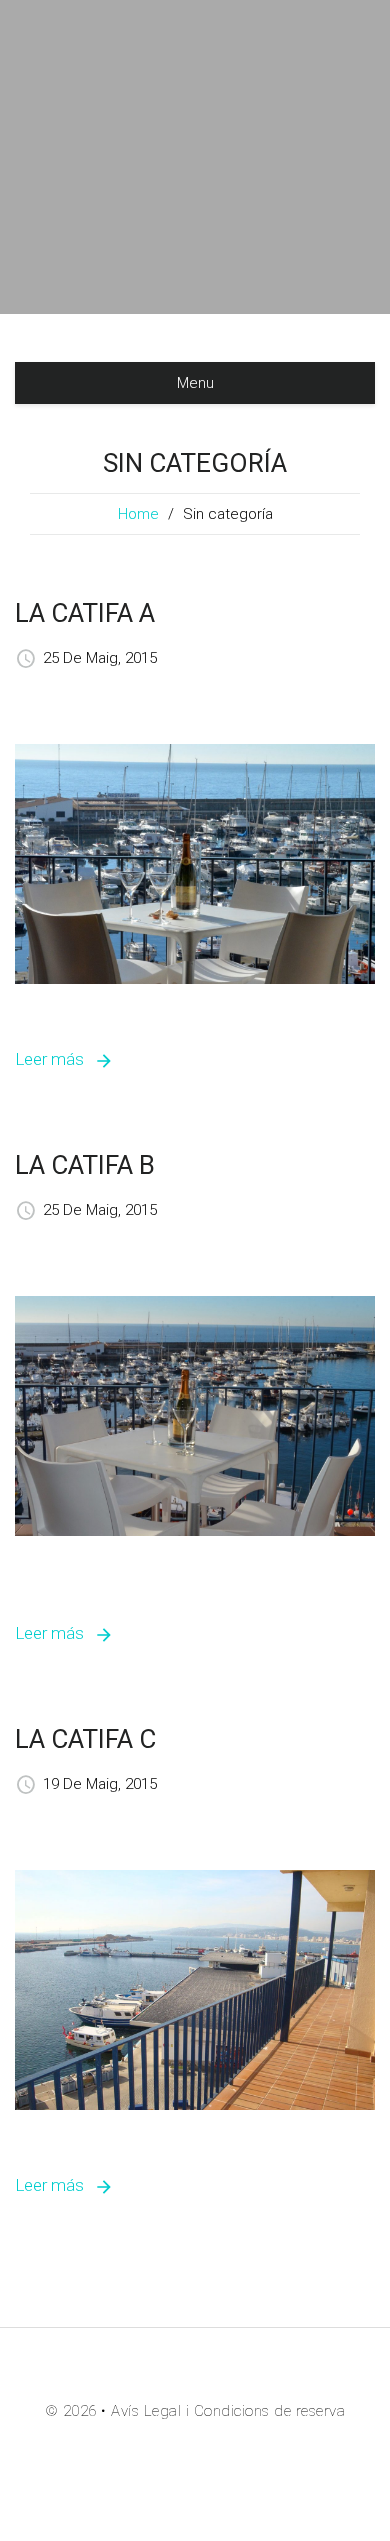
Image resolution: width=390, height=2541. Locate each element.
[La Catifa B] (195, 1415)
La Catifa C (85, 1739)
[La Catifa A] (195, 863)
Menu (195, 383)
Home (138, 514)
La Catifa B (85, 1165)
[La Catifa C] (195, 1989)
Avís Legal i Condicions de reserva (228, 2411)
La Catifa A (85, 613)
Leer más (49, 1059)
